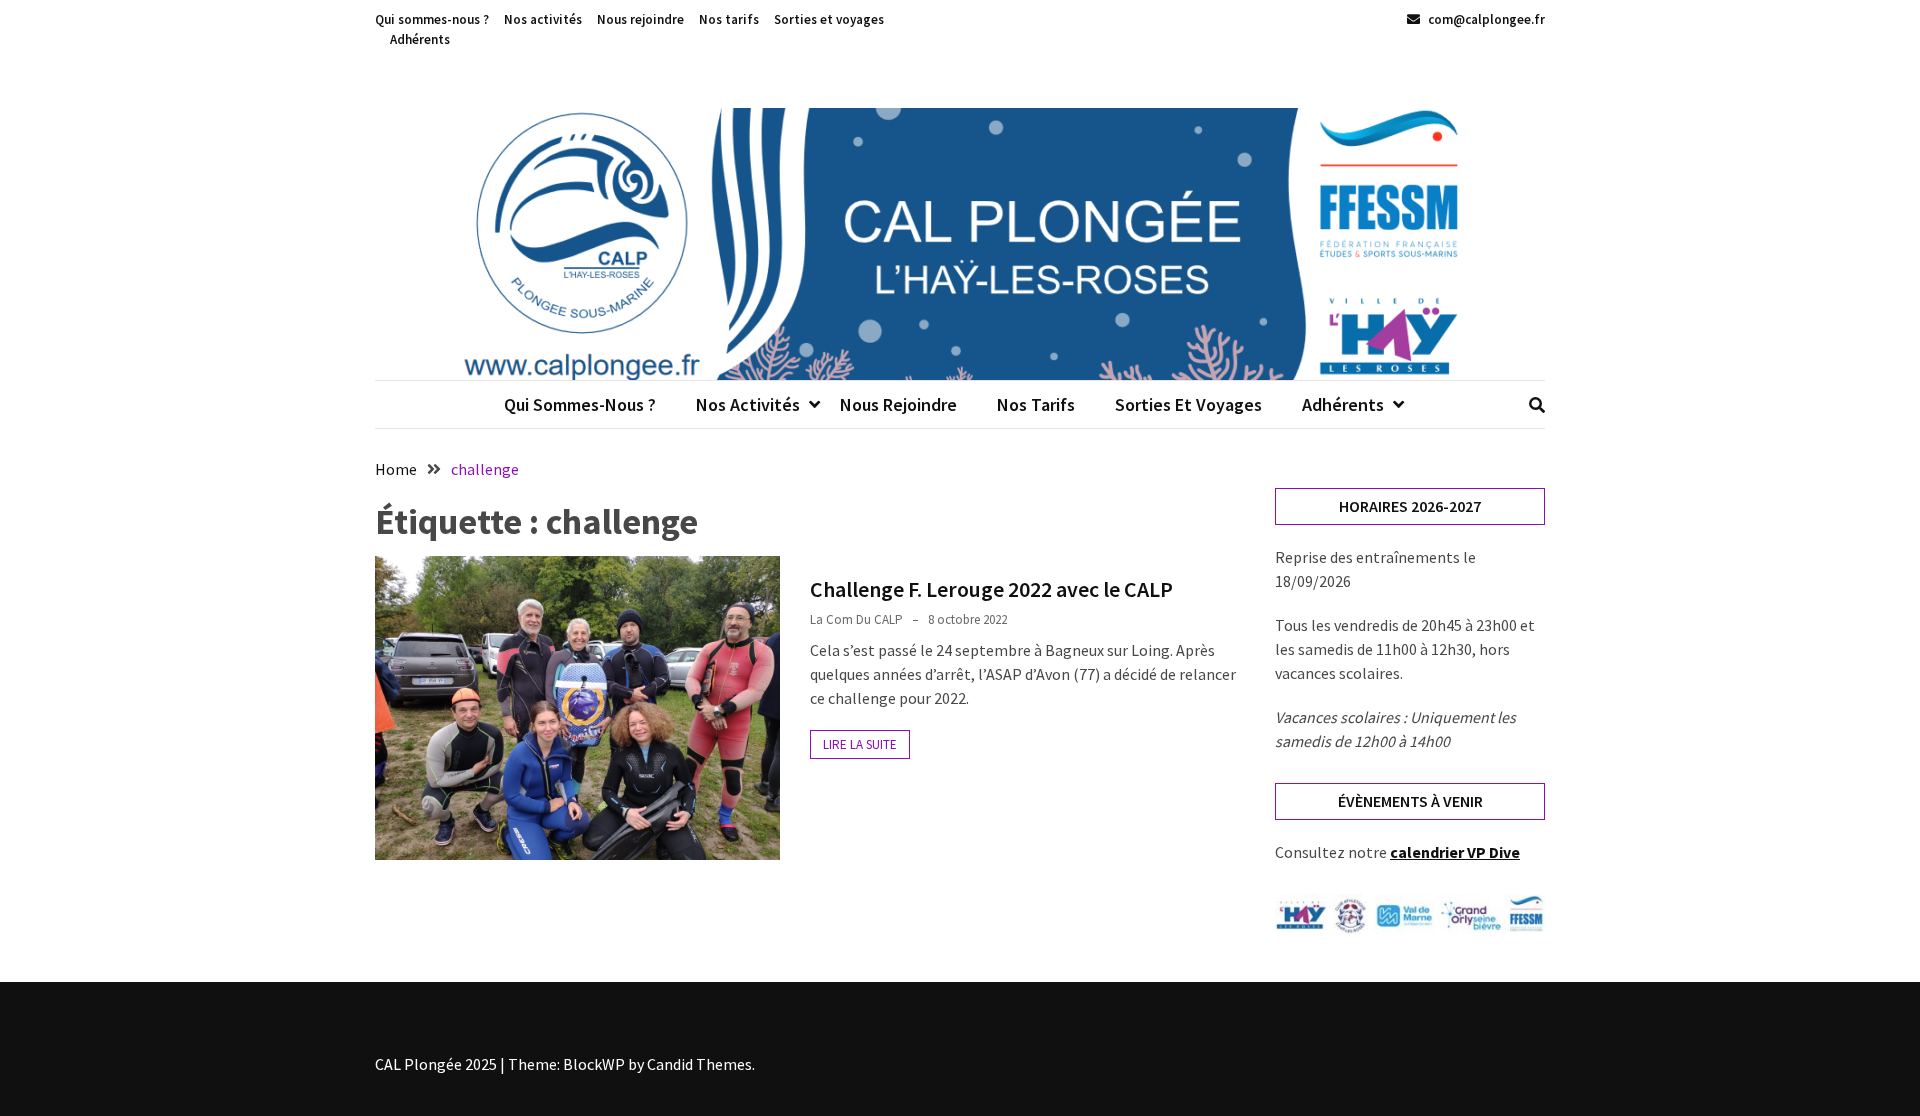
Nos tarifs (729, 19)
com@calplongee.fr (1485, 19)
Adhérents (420, 39)
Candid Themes (699, 1064)
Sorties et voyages (829, 19)
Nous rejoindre (640, 19)
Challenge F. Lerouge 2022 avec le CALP (991, 589)
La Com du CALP (856, 619)
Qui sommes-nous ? (432, 19)
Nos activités (543, 19)
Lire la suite (860, 744)
